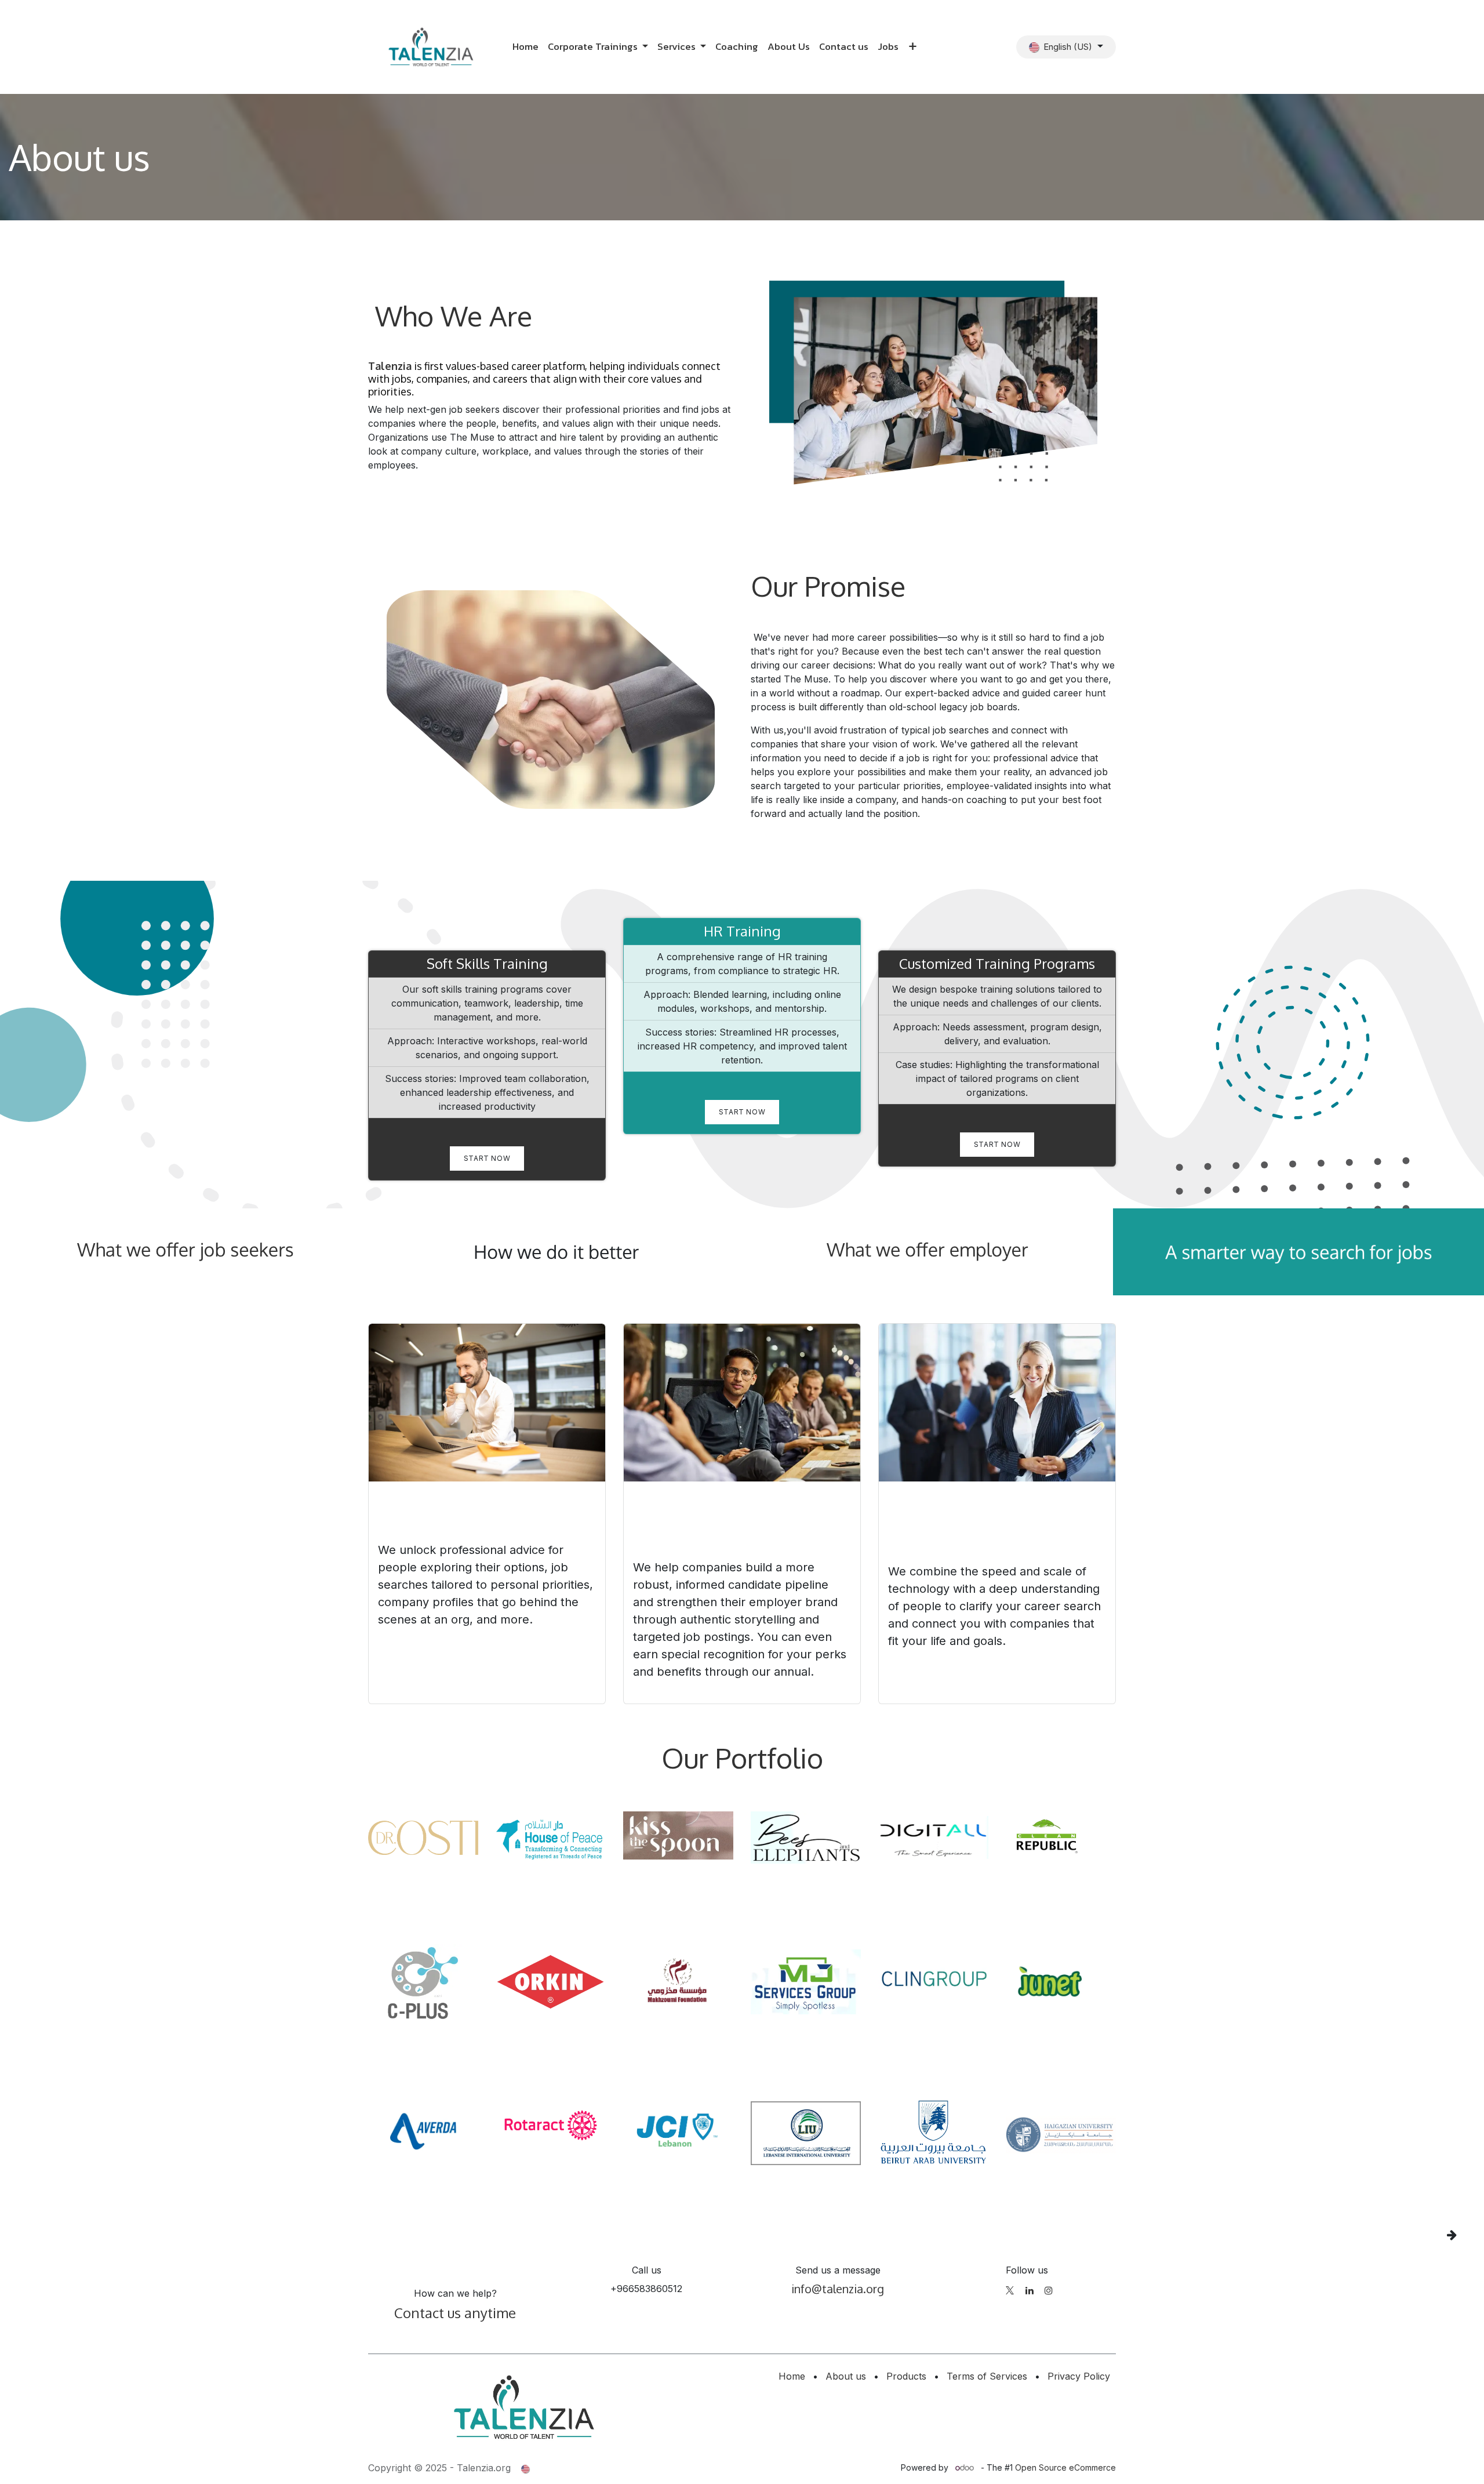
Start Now (487, 1158)
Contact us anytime (455, 2313)
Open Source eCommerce (1065, 2467)
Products (906, 2376)
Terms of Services (987, 2376)
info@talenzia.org (838, 2289)
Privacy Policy (1079, 2376)
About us (846, 2376)
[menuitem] (525, 47)
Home (792, 2376)
